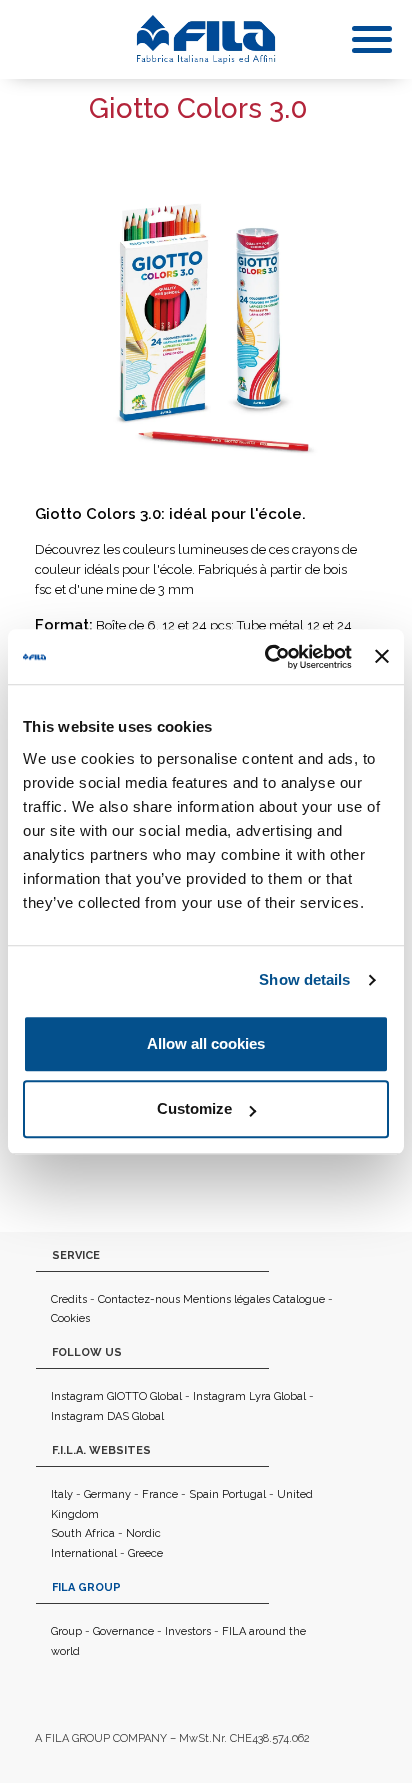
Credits (69, 1299)
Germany (107, 1494)
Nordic (143, 1533)
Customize (194, 1108)
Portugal (244, 1494)
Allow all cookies (206, 1043)
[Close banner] (382, 657)
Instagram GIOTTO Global (116, 1396)
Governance (123, 1631)
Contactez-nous (139, 1299)
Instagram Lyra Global (249, 1396)
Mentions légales (226, 1299)
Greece (145, 1553)
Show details (304, 979)
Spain (204, 1494)
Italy (62, 1494)
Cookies (70, 1318)
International (84, 1553)
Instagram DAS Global (107, 1416)
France (160, 1494)
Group (66, 1631)
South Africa (83, 1533)
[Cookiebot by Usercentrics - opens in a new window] (267, 657)
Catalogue (299, 1299)
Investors (188, 1631)
